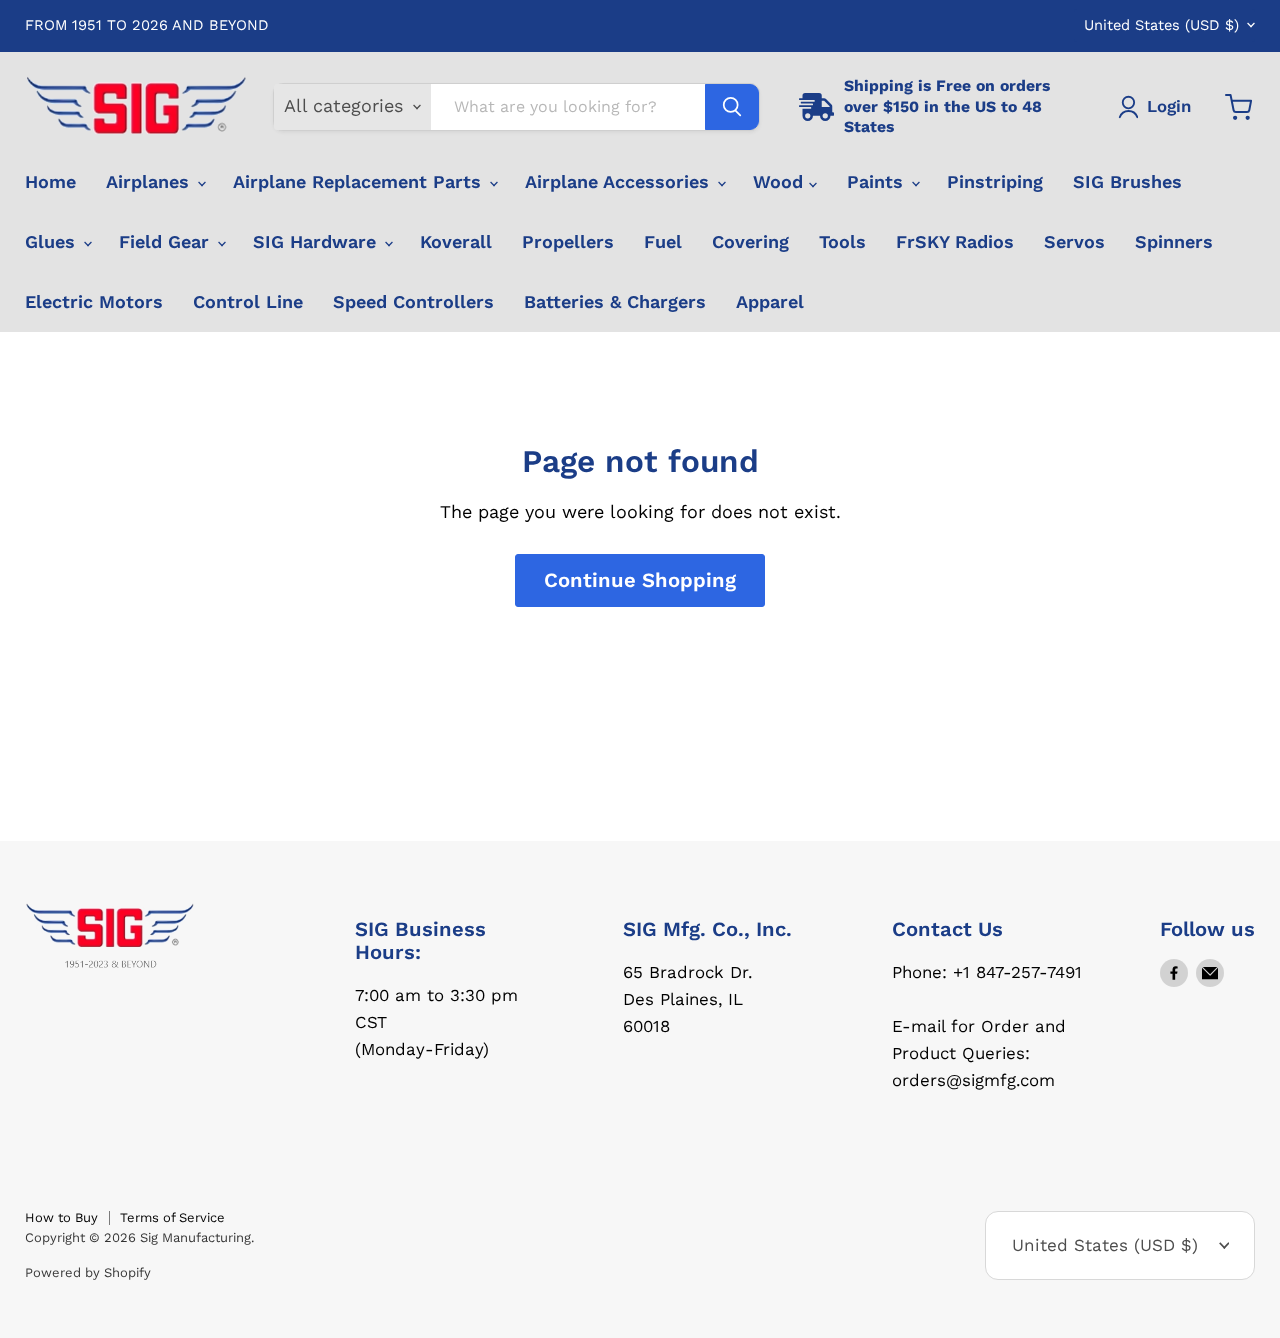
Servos (1074, 241)
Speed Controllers (413, 301)
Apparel (770, 301)
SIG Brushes (1127, 181)
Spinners (1174, 241)
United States (1161, 25)
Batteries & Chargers (615, 301)
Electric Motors (94, 301)
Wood (781, 181)
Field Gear (167, 241)
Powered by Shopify (88, 1272)
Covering (750, 241)
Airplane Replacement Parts (360, 181)
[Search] (732, 107)
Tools (842, 241)
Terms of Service (172, 1217)
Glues (53, 241)
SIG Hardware (317, 241)
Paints (878, 181)
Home (50, 181)
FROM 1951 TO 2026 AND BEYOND (147, 25)
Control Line (248, 301)
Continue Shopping (640, 580)
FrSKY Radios (955, 241)
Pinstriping (995, 181)
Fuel (663, 241)
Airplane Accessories (620, 181)
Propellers (568, 241)
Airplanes (150, 181)
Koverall (456, 241)
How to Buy (61, 1217)
